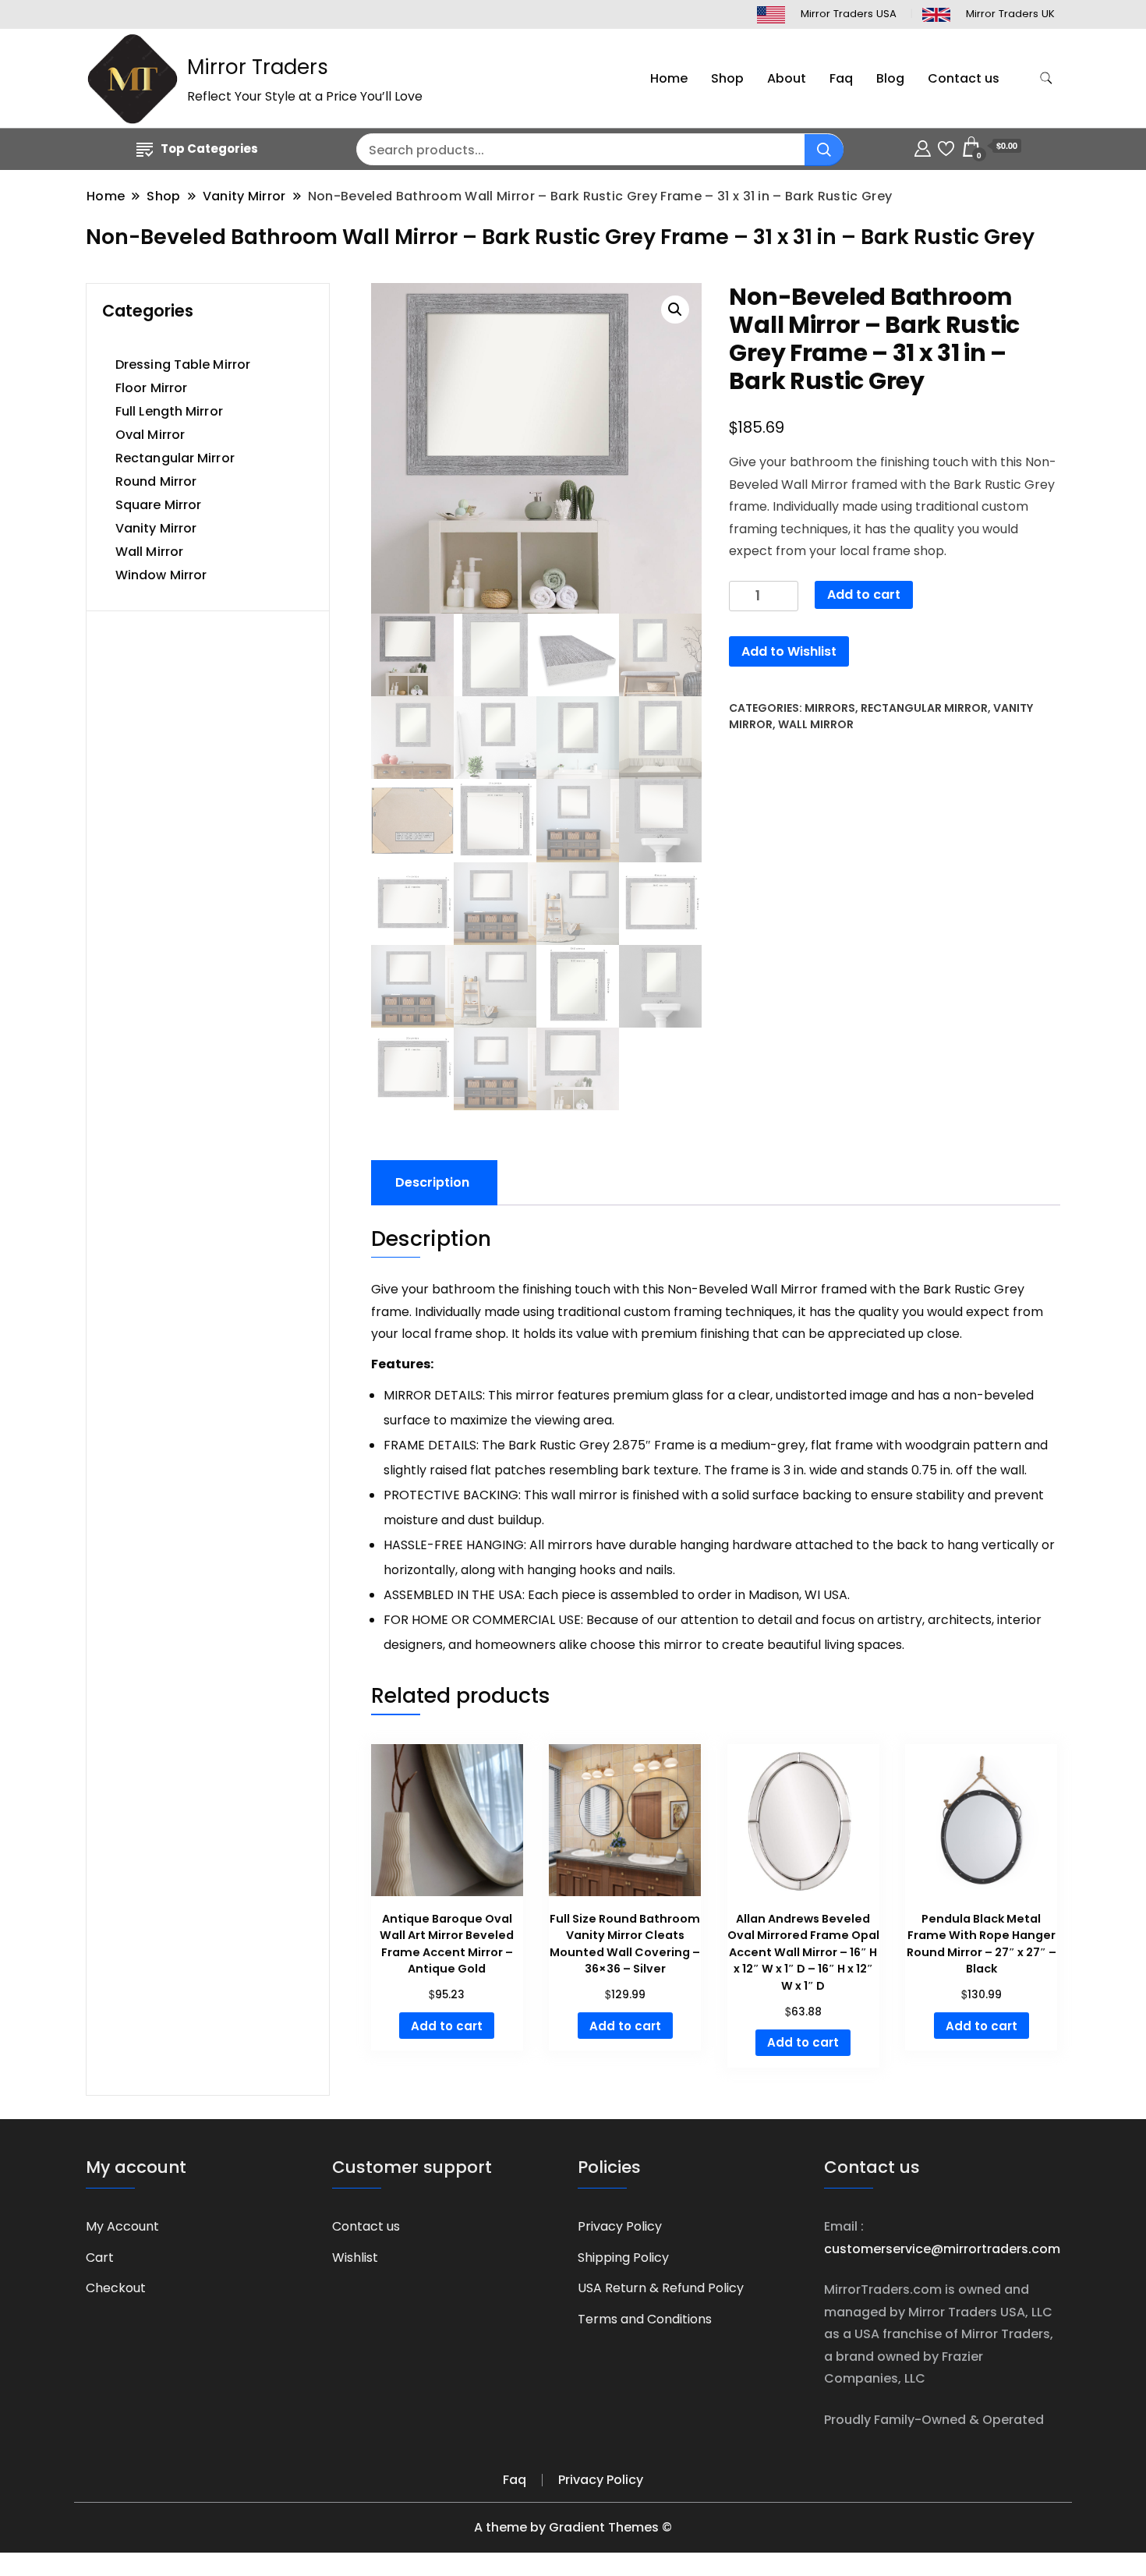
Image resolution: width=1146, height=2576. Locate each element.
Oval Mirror (150, 435)
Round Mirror (156, 481)
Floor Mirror (151, 388)
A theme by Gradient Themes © (573, 2527)
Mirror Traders (258, 67)
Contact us (964, 78)
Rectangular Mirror (924, 708)
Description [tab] (432, 1182)
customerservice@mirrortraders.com (942, 2249)
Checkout (116, 2288)
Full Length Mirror (169, 411)
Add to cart (864, 594)
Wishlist (355, 2258)
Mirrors (830, 708)
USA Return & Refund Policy (661, 2288)
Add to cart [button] (447, 2026)
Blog (890, 78)
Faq (841, 78)
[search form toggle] (1046, 78)
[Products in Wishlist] (946, 146)
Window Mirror (161, 575)
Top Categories (209, 149)
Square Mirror (158, 505)
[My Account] (923, 146)
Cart (100, 2258)
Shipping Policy (623, 2258)
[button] (675, 310)
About (787, 78)
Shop (727, 78)
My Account (122, 2226)
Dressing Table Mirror (183, 364)
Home (669, 78)
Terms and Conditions (645, 2319)
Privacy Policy (620, 2226)
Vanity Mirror (156, 528)
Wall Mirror (816, 724)
